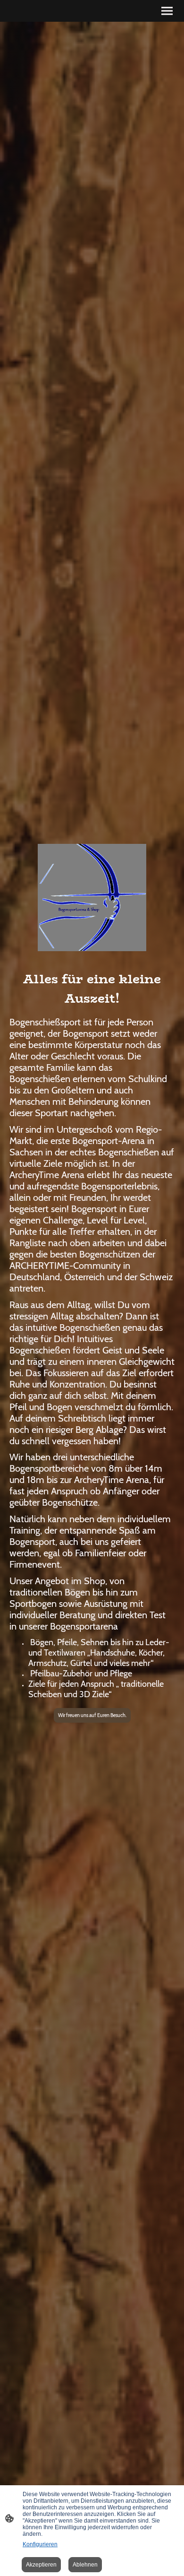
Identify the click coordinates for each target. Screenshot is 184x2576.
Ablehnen (85, 2565)
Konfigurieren (40, 2544)
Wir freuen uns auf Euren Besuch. (92, 1715)
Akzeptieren (41, 2565)
